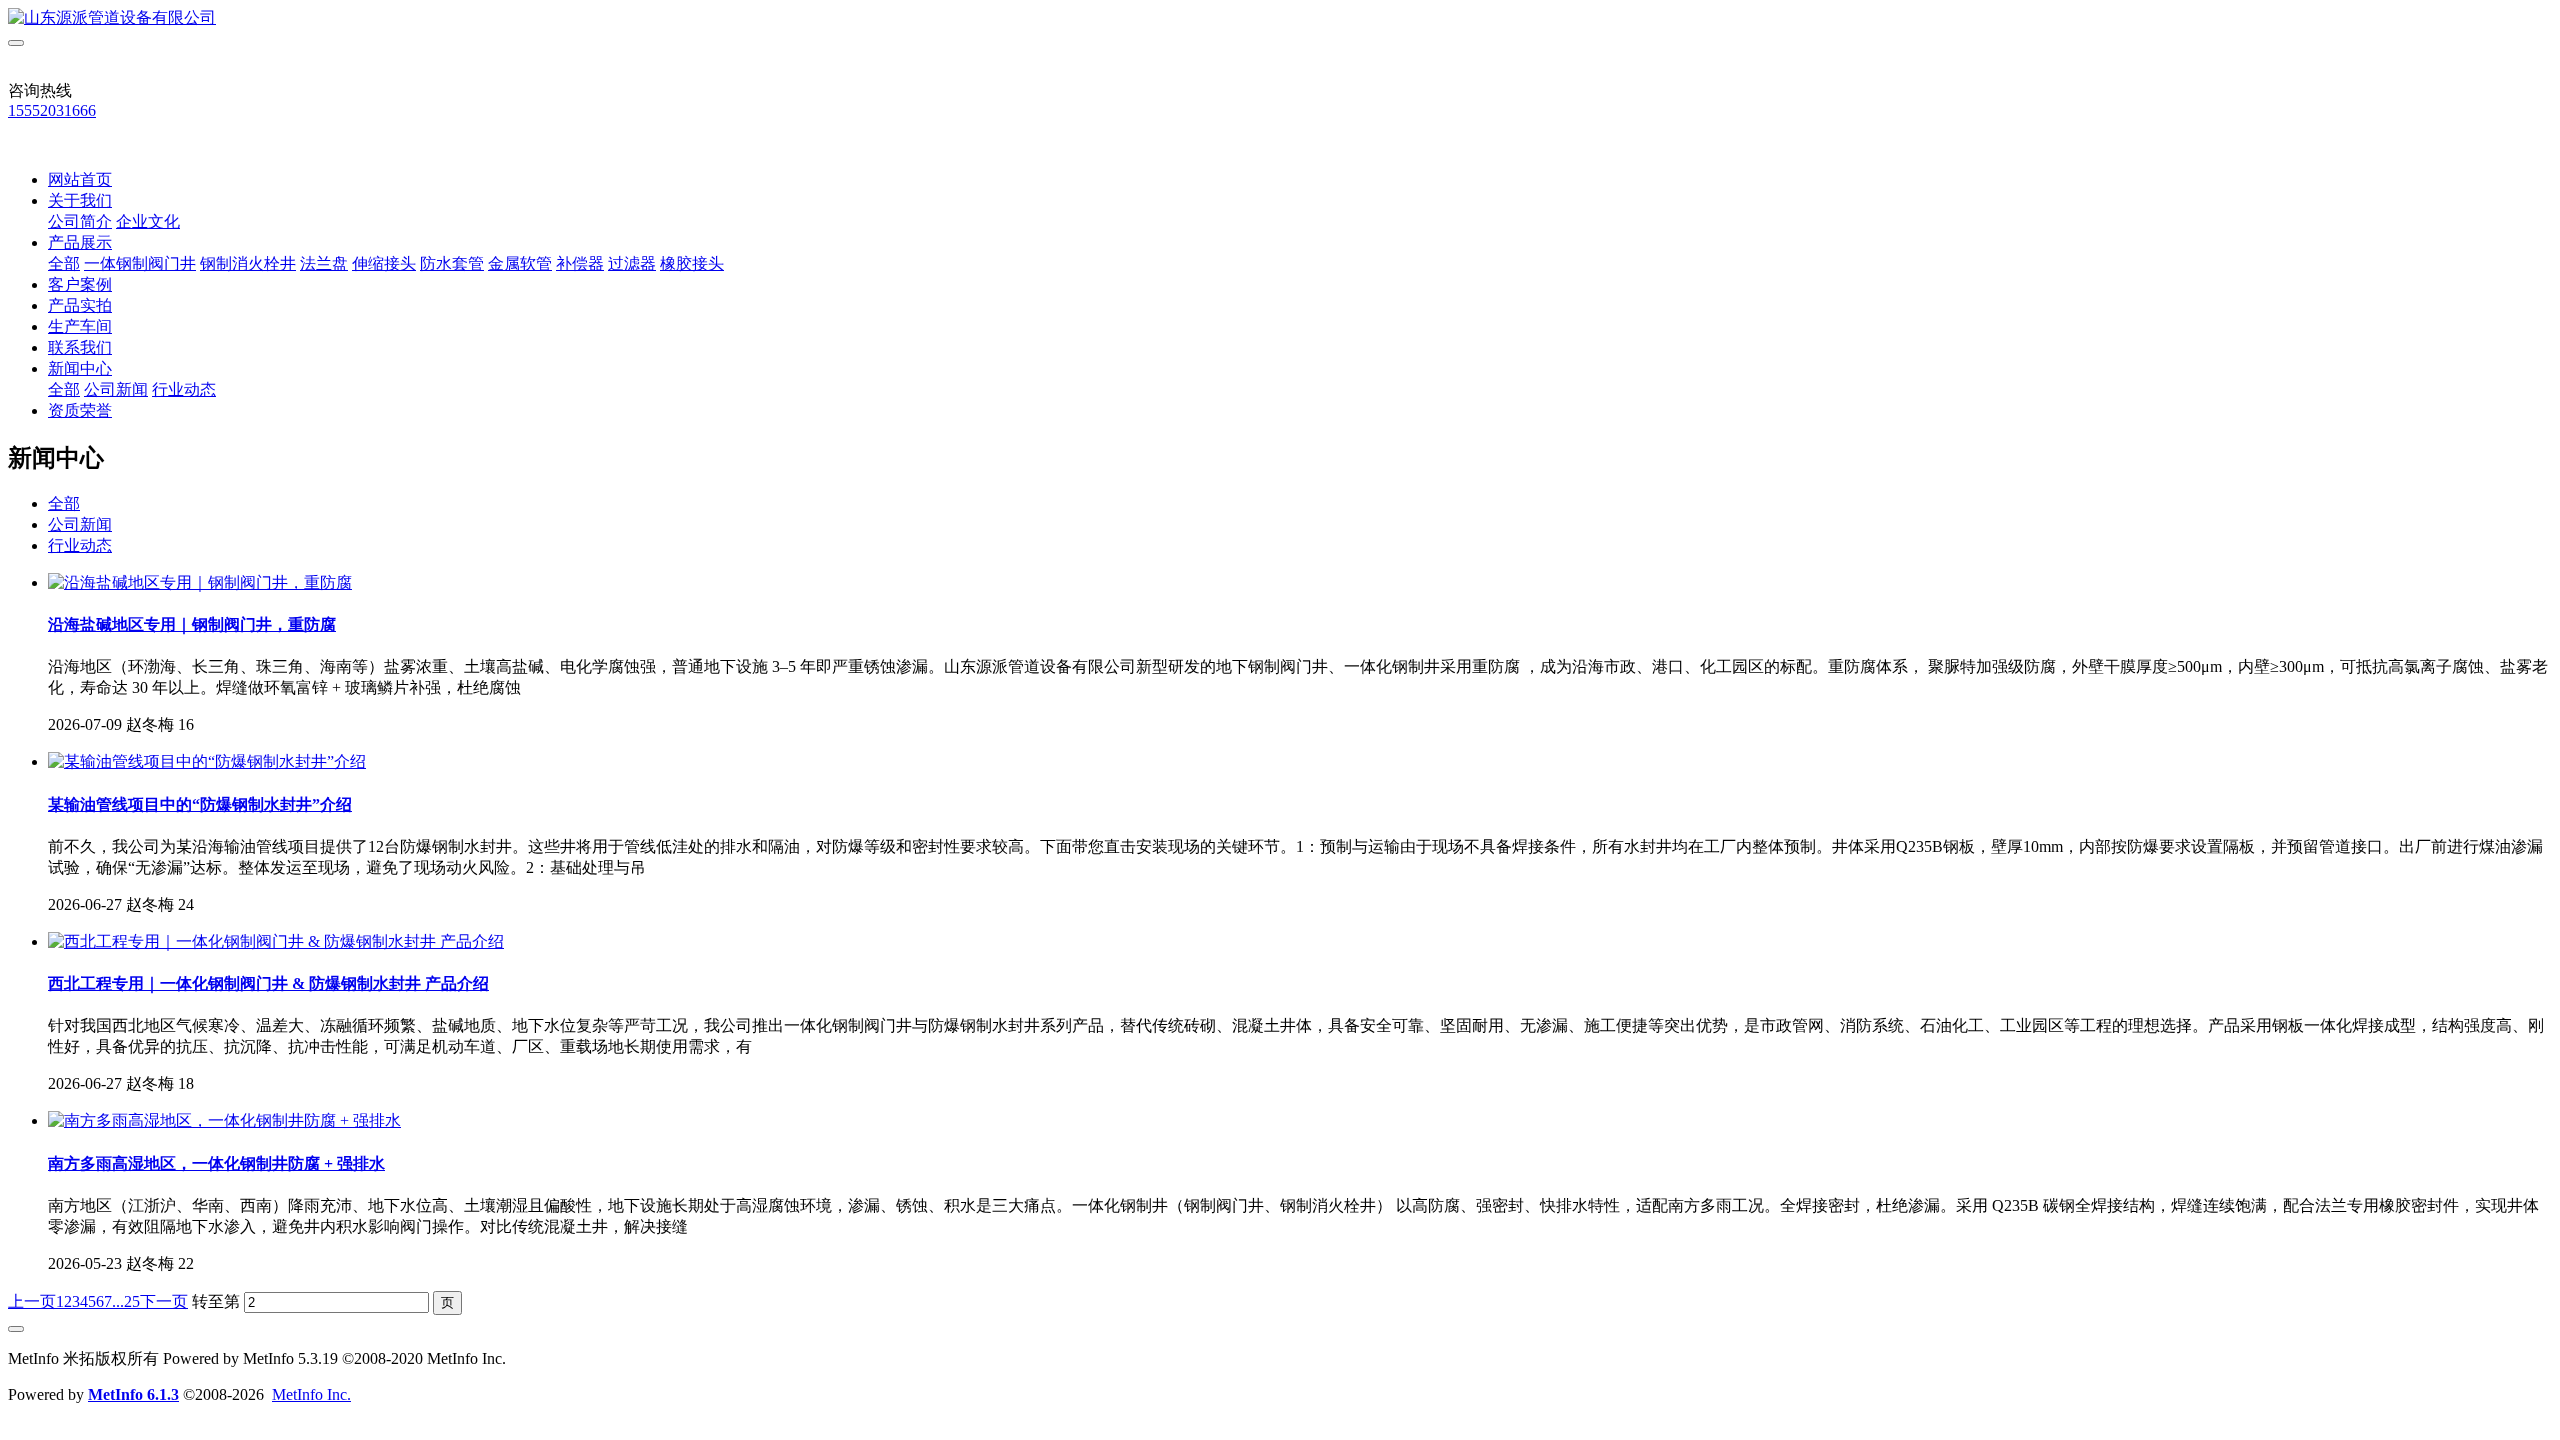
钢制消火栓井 (248, 263)
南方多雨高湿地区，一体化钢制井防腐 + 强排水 (216, 1163)
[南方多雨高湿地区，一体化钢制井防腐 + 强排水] (224, 1120)
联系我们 (80, 347)
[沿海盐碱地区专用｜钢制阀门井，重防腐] (200, 582)
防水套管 (452, 263)
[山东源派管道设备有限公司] (1280, 18)
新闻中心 (80, 368)
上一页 (32, 1301)
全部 (64, 263)
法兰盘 (324, 263)
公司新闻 (116, 389)
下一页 (164, 1301)
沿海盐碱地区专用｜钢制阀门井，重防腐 (192, 624)
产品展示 (80, 242)
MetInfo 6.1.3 (133, 1394)
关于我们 (80, 200)
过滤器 (632, 263)
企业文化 (148, 221)
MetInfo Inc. (311, 1394)
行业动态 (184, 389)
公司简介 (80, 221)
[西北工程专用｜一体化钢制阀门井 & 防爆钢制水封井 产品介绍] (276, 941)
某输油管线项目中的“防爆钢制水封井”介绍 (200, 804)
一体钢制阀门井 (140, 263)
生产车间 (80, 326)
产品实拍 (80, 305)
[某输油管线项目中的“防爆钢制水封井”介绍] (207, 761)
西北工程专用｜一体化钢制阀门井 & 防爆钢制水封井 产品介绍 (268, 983)
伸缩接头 (384, 263)
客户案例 (80, 284)
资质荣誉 (80, 410)
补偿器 (580, 263)
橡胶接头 (692, 263)
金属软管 (520, 263)
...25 (126, 1301)
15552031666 (52, 110)
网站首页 (80, 179)
